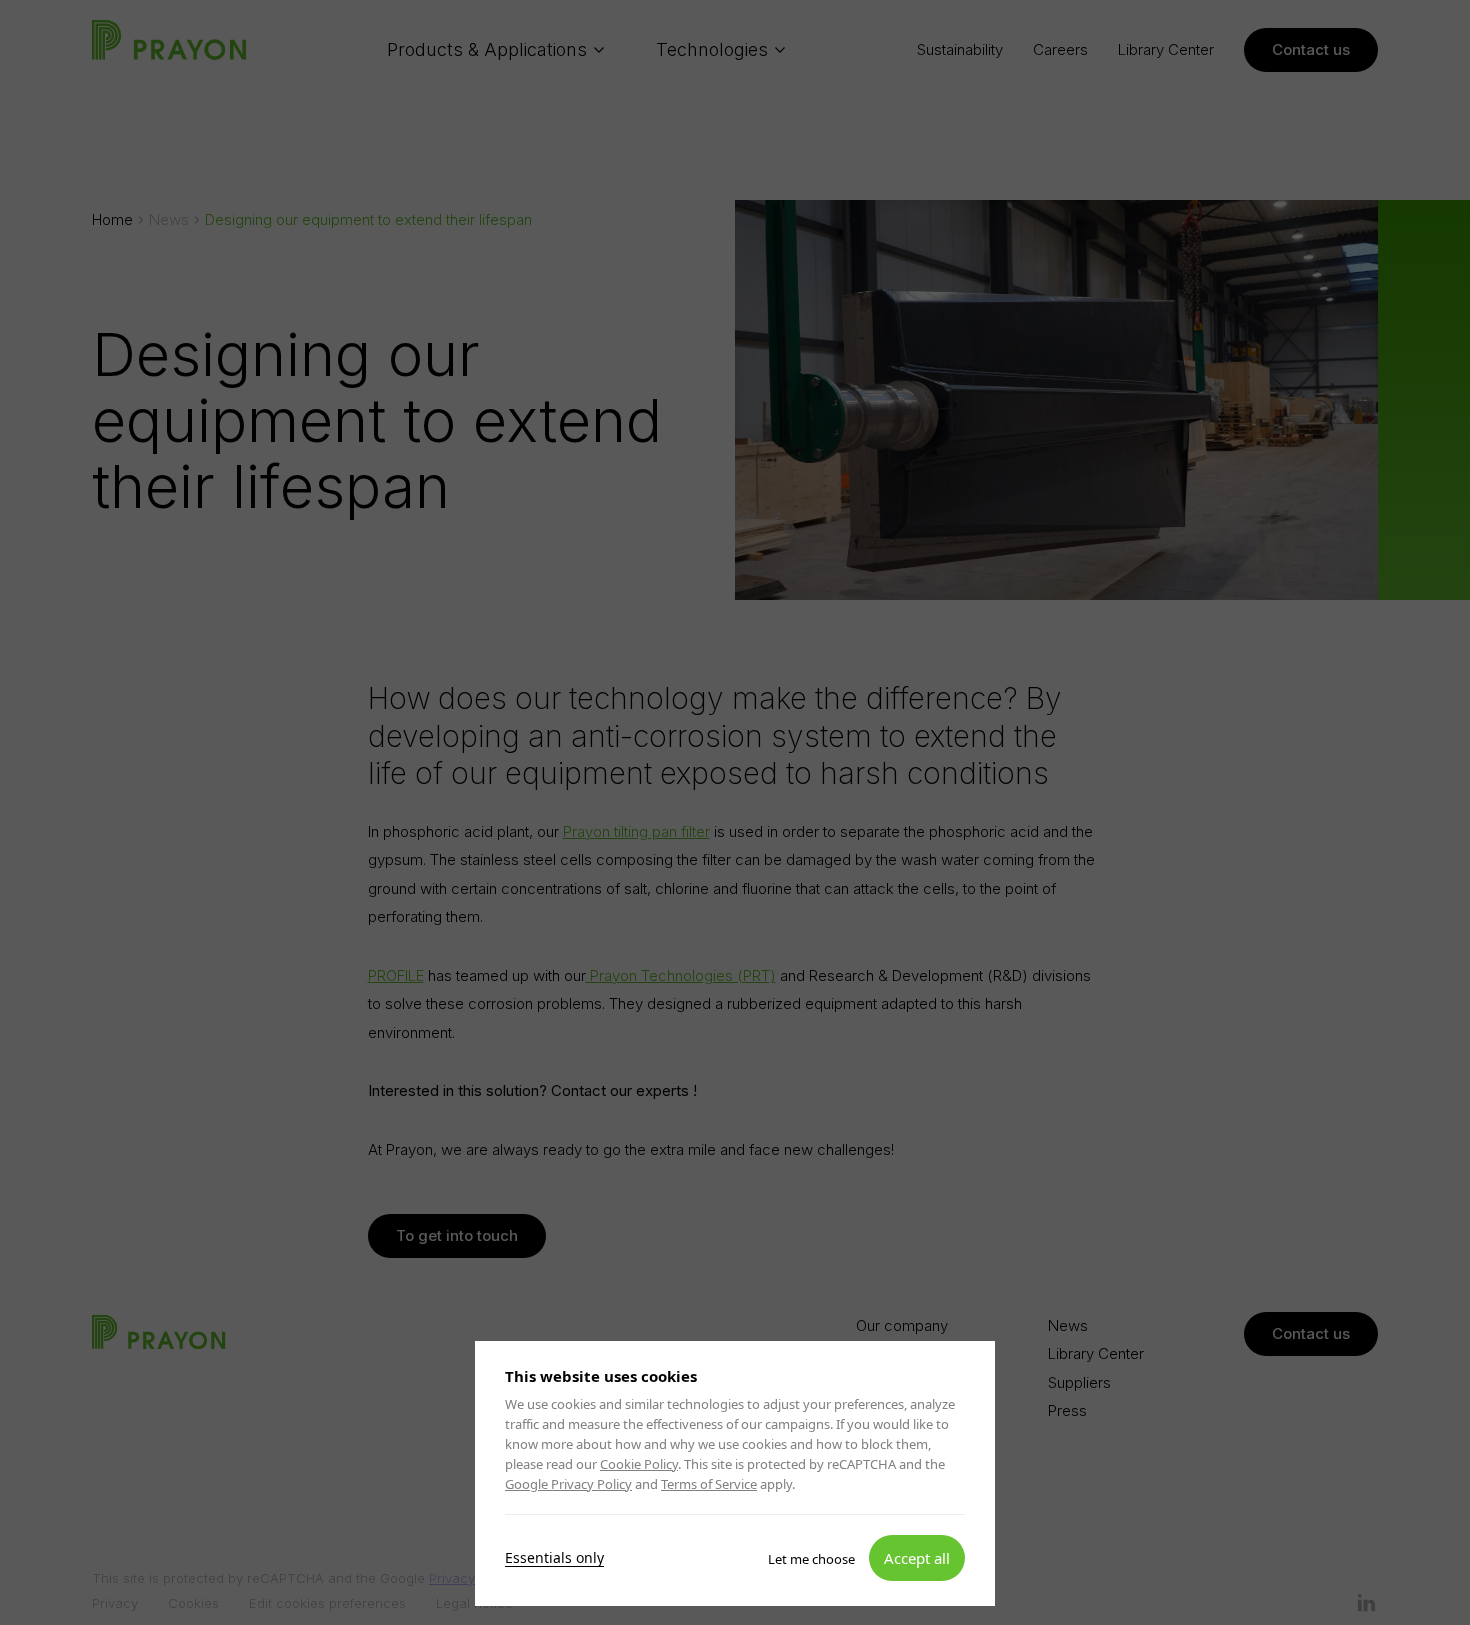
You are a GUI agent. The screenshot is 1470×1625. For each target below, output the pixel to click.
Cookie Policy (639, 1464)
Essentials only (554, 1557)
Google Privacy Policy (568, 1484)
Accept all (917, 1557)
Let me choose (811, 1558)
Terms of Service (709, 1484)
